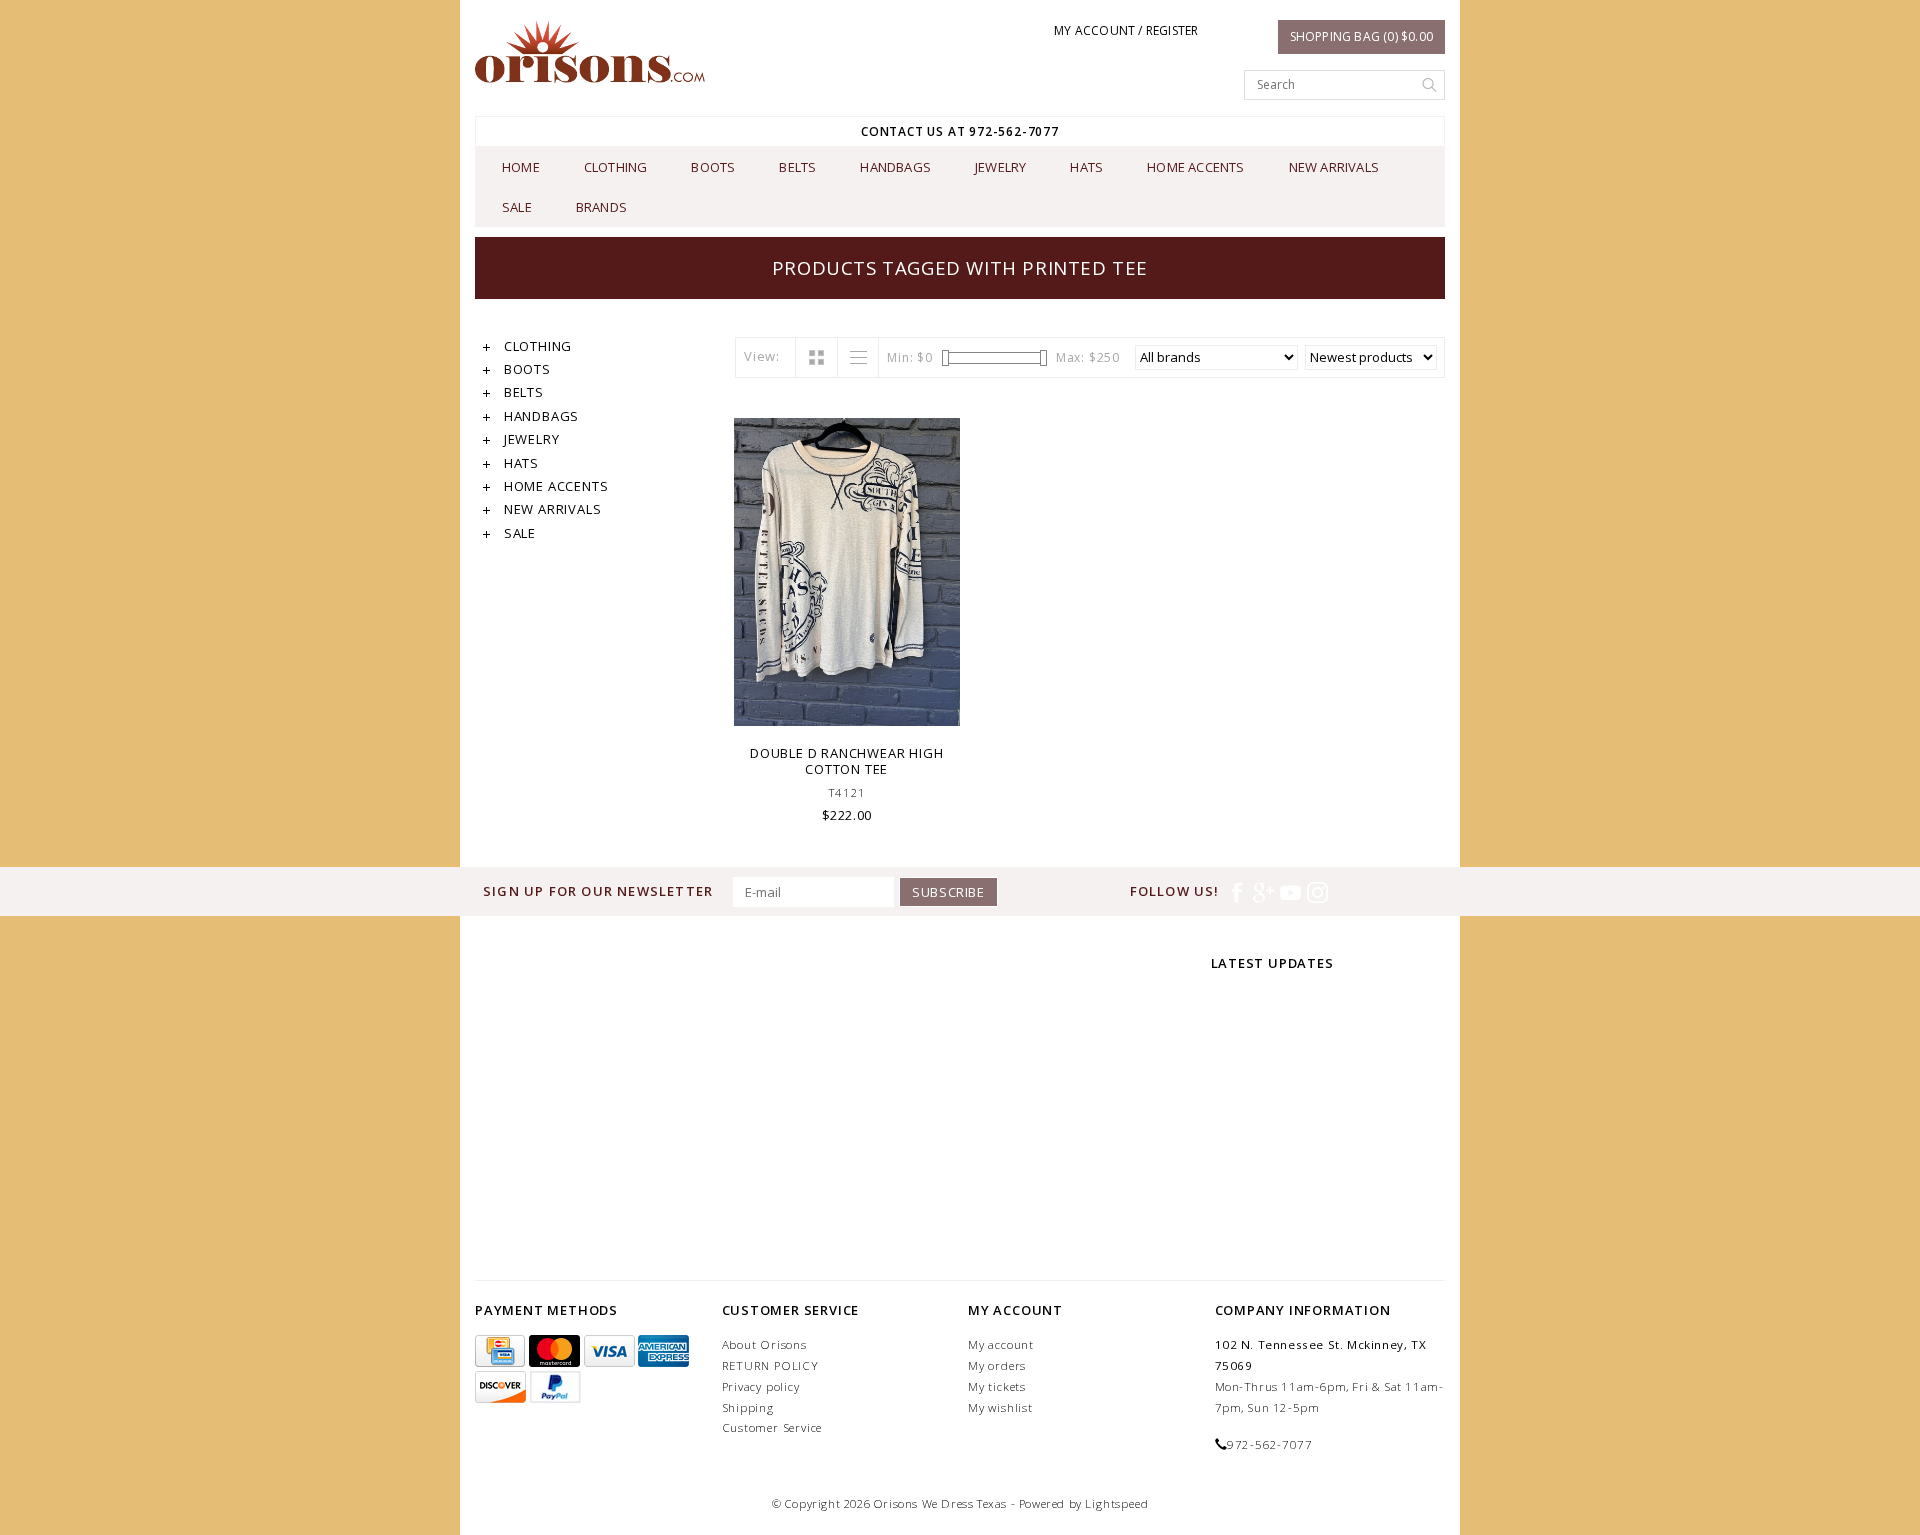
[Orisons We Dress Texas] (590, 51)
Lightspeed (1116, 1503)
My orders (997, 1365)
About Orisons (764, 1344)
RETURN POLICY (770, 1365)
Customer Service (772, 1427)
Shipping (748, 1407)
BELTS (797, 167)
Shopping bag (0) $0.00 (1361, 36)
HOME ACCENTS (1195, 167)
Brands (601, 207)
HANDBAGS (895, 167)
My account (1001, 1344)
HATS (1086, 167)
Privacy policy (761, 1386)
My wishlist (1000, 1407)
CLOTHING (616, 167)
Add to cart (847, 708)
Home (521, 167)
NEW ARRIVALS (1334, 167)
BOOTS (713, 167)
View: (762, 356)
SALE (517, 207)
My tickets (997, 1386)
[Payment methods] (502, 1351)
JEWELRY (1000, 167)
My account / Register (1126, 30)
